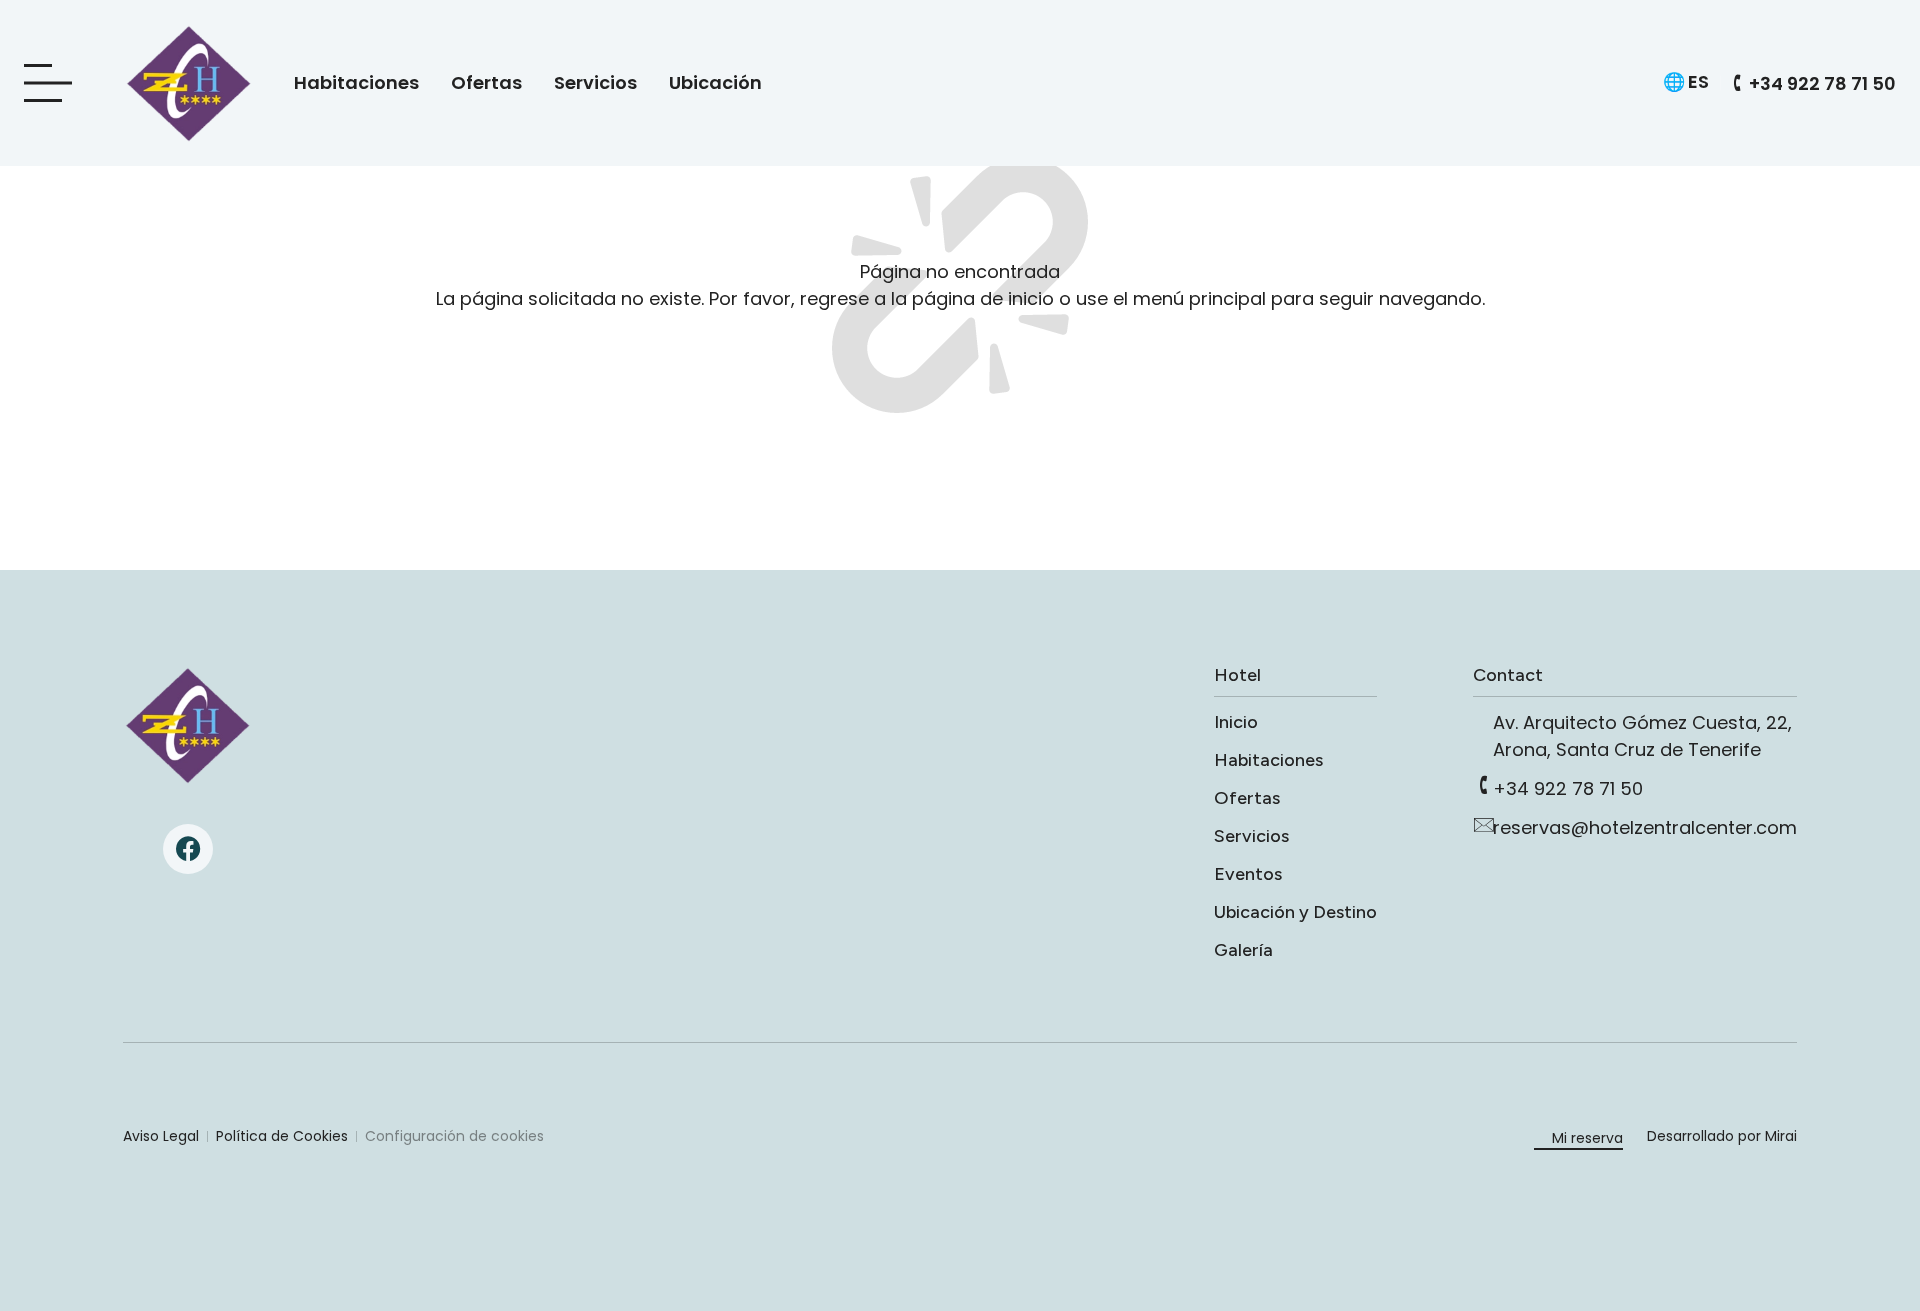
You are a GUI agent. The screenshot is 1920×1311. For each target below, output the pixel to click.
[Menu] (54, 83)
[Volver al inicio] (188, 725)
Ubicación (715, 82)
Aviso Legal (161, 1136)
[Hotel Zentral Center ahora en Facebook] (188, 849)
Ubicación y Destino (1295, 912)
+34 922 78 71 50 (1568, 788)
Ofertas (486, 82)
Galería (1243, 950)
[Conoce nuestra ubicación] (1483, 719)
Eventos (1248, 874)
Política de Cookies (282, 1136)
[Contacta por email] (1483, 824)
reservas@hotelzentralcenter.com (1645, 827)
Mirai (1781, 1136)
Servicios (595, 82)
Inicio (1236, 722)
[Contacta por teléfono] (1483, 785)
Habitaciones (356, 82)
